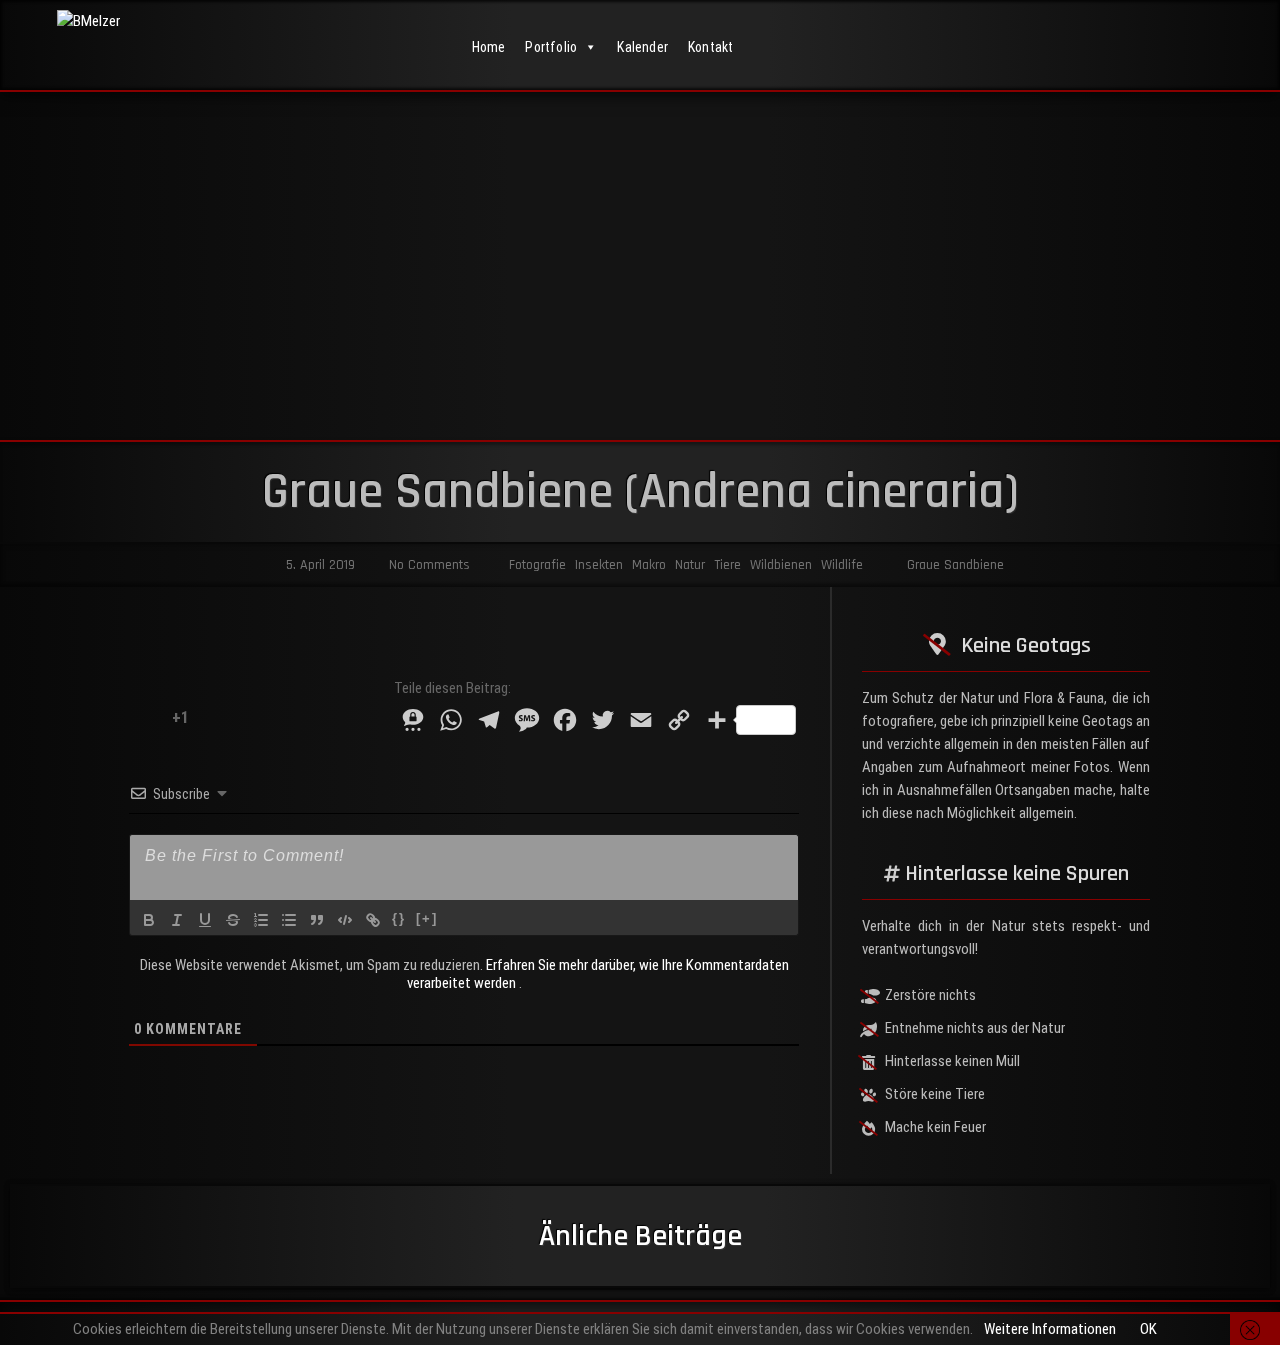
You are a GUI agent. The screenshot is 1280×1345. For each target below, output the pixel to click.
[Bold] (149, 920)
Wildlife (842, 565)
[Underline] (205, 920)
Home (489, 47)
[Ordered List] (261, 920)
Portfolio (551, 47)
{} (399, 918)
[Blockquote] (317, 920)
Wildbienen (781, 565)
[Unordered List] (289, 920)
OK (1148, 1329)
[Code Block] (345, 920)
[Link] (373, 920)
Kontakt (710, 47)
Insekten (599, 565)
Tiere (727, 565)
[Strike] (233, 920)
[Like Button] (143, 717)
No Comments (427, 565)
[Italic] (177, 920)
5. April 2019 (318, 565)
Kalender (642, 47)
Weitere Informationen (1050, 1329)
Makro (649, 565)
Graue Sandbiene (955, 565)
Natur (690, 565)
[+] (427, 918)
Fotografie (537, 565)
